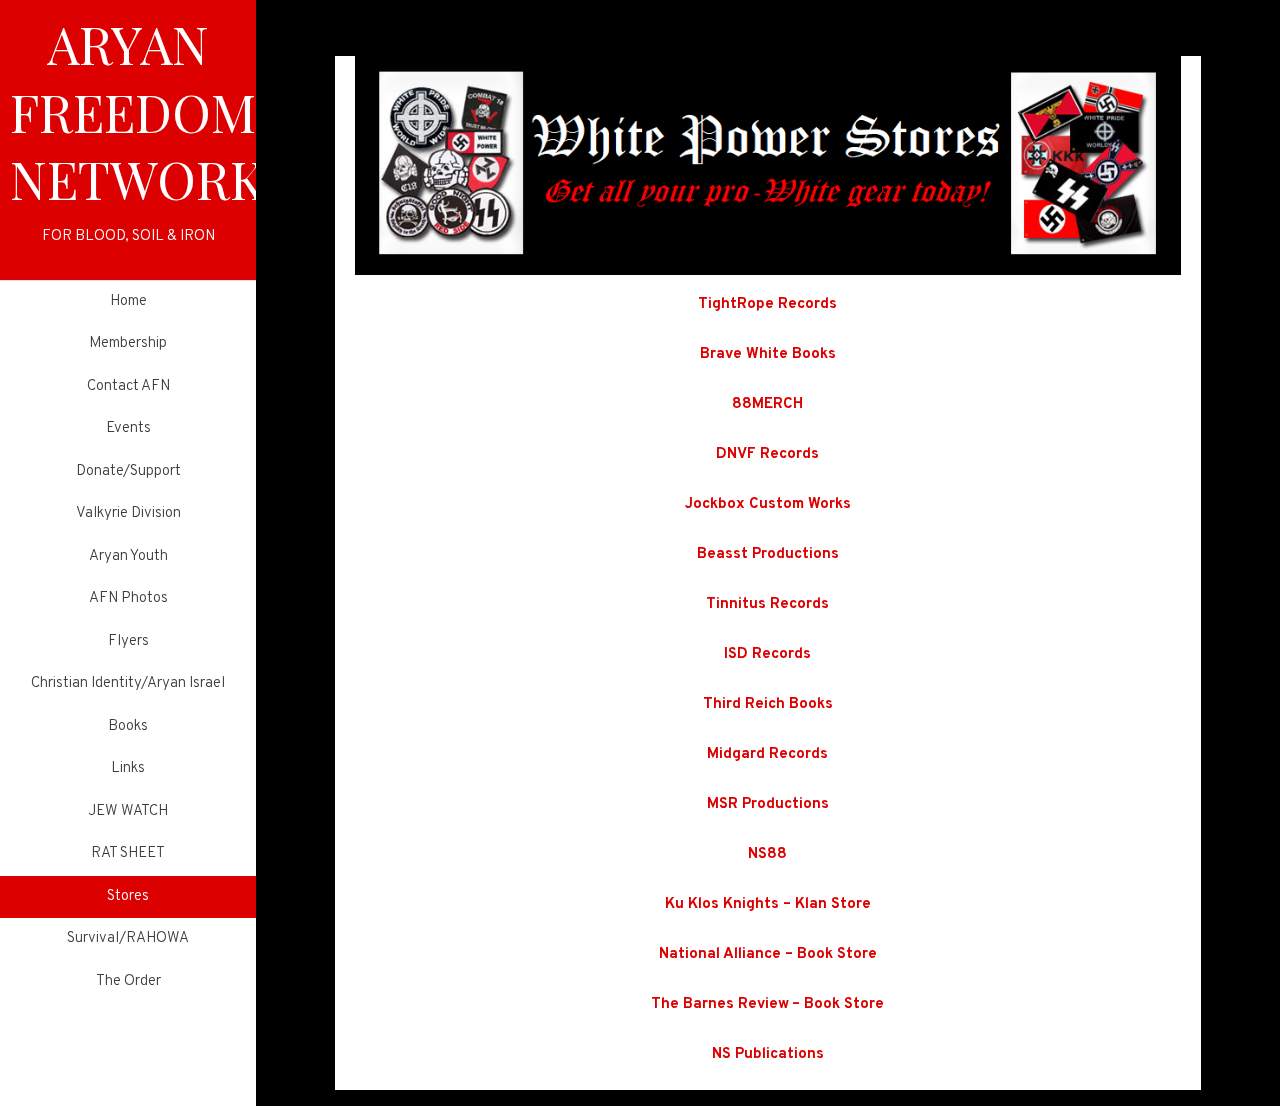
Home (128, 301)
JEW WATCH (128, 811)
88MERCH (767, 404)
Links (128, 768)
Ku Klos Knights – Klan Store (768, 904)
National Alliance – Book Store (768, 954)
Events (128, 428)
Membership (128, 343)
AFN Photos (128, 598)
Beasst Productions (768, 554)
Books (128, 726)
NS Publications (768, 1054)
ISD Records (767, 654)
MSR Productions (768, 804)
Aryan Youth (128, 556)
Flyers (128, 641)
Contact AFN (128, 386)
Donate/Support (128, 471)
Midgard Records (767, 754)
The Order (128, 981)
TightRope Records (767, 304)
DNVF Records (767, 454)
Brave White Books (768, 354)
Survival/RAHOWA (128, 938)
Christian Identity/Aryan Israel (128, 683)
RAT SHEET (128, 853)
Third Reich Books (768, 704)
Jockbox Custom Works (768, 504)
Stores (128, 896)
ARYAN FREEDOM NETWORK (137, 111)
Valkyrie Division (128, 513)
